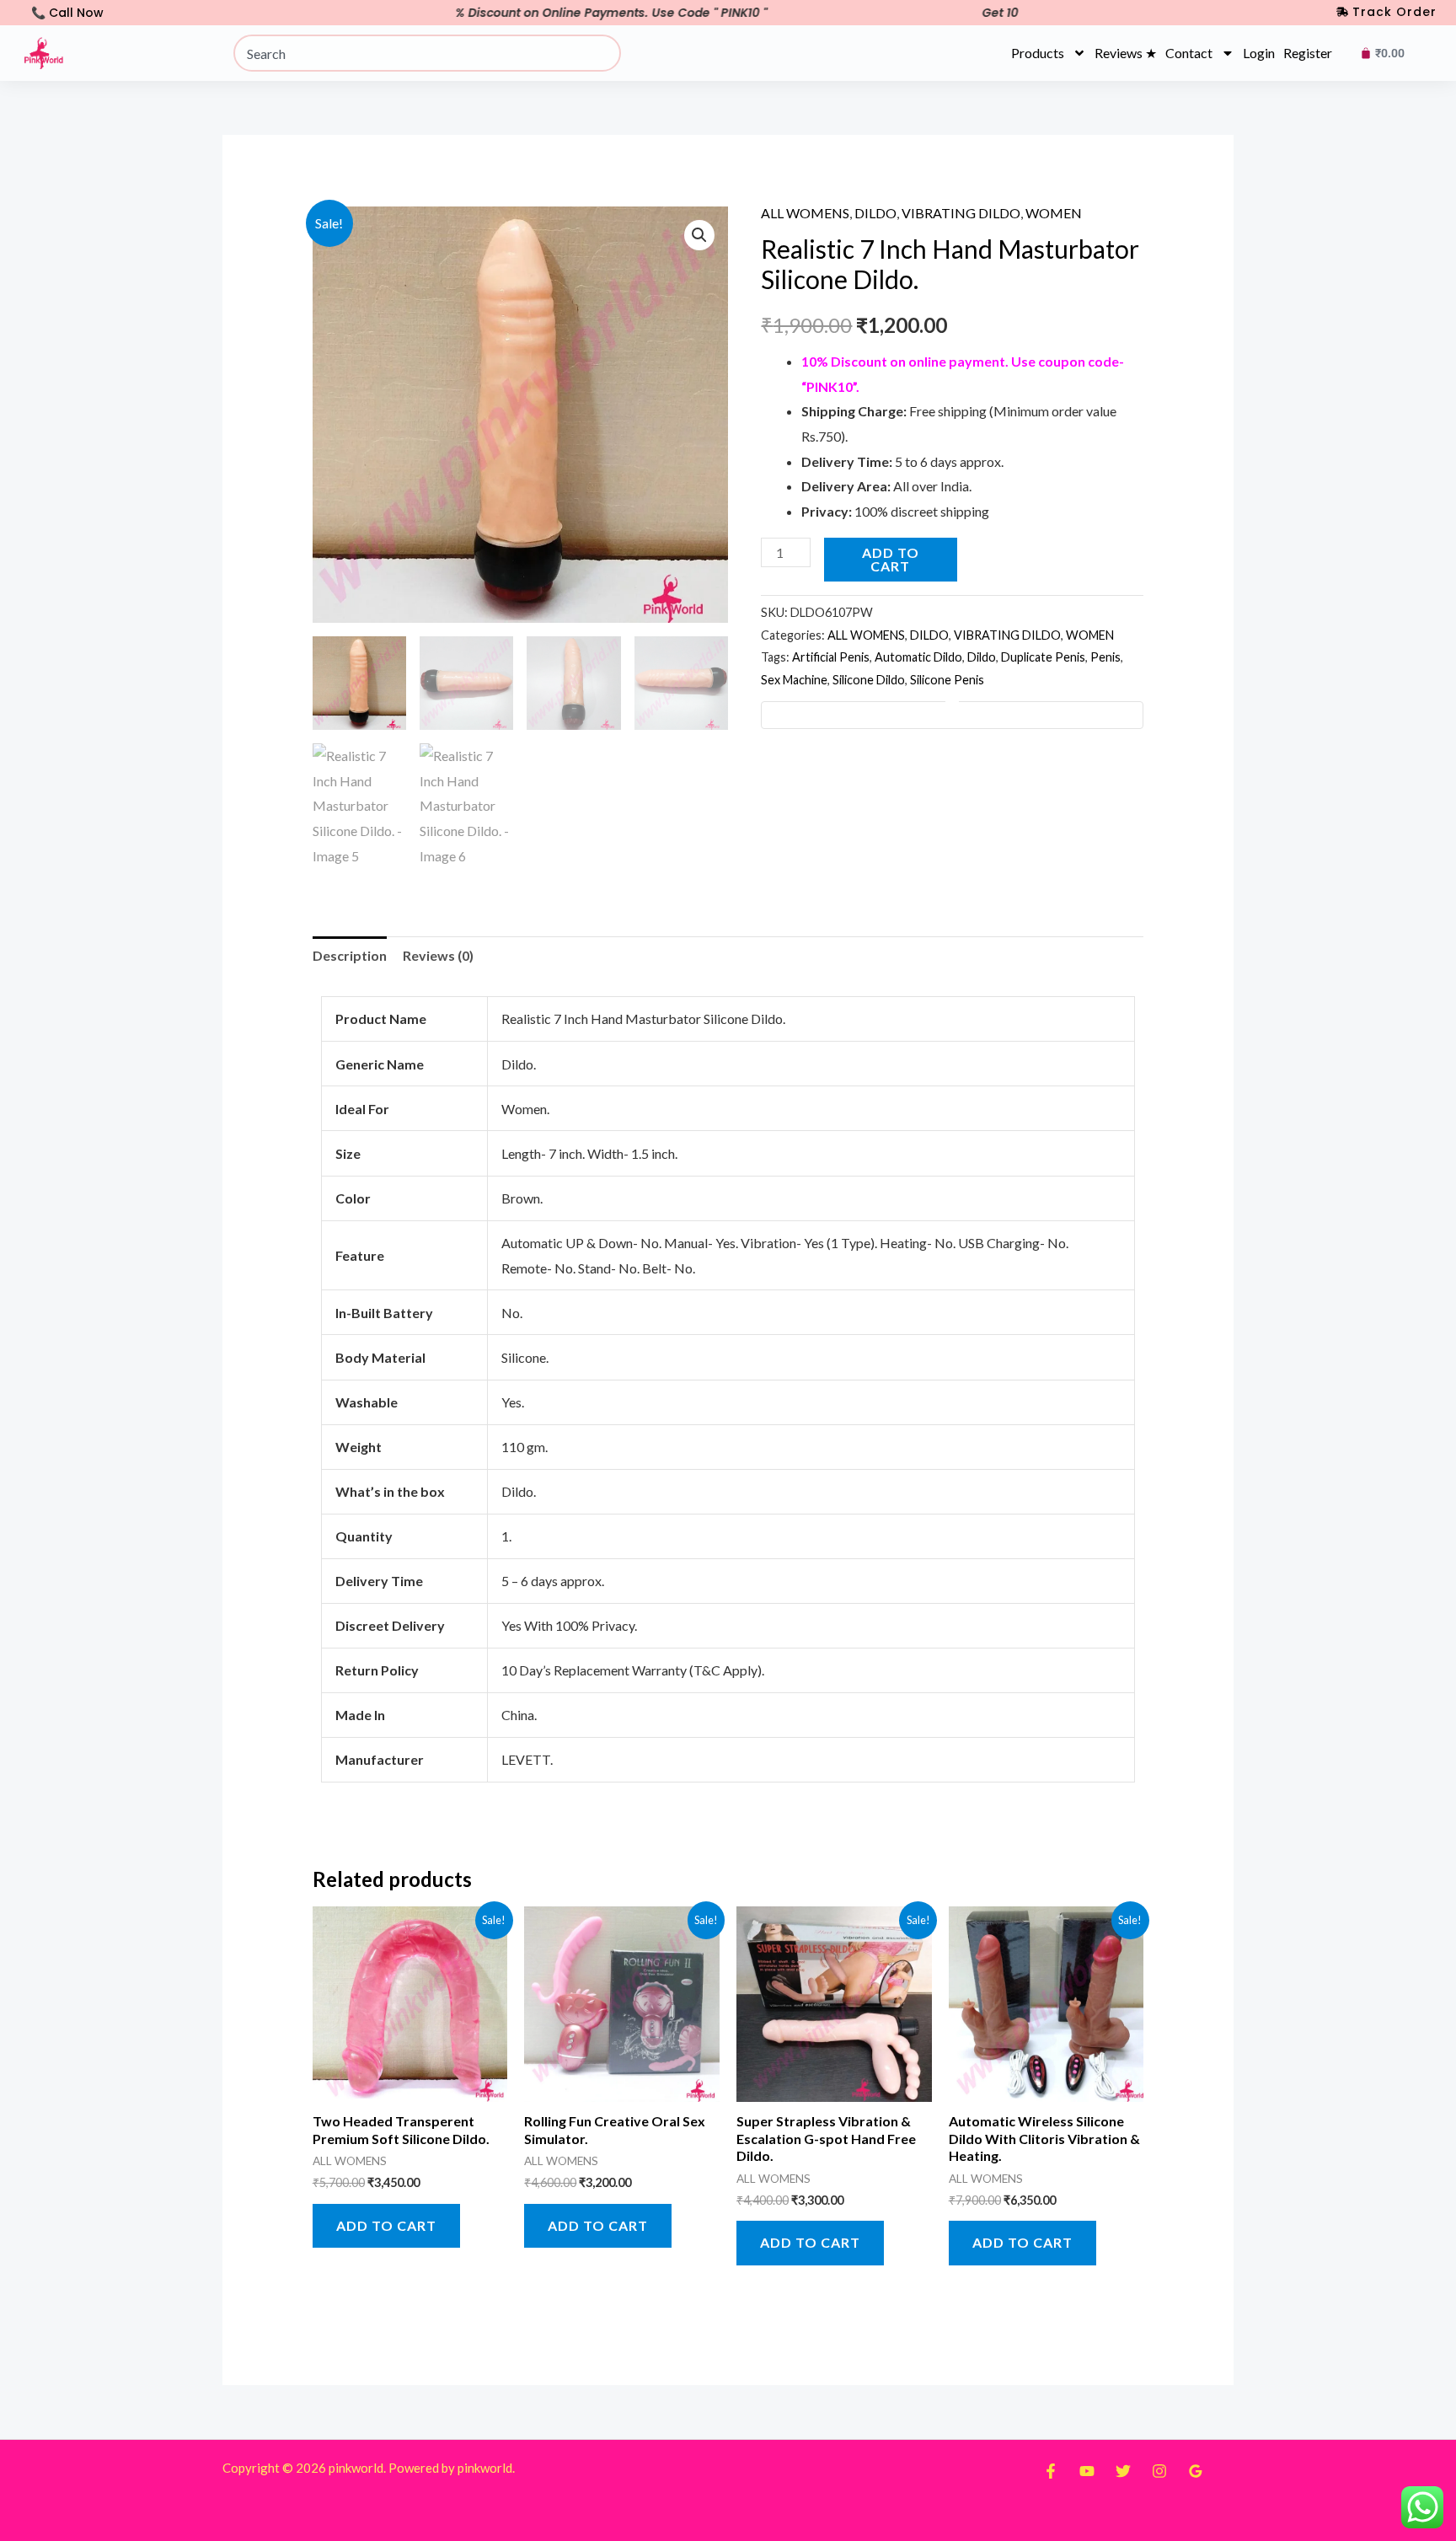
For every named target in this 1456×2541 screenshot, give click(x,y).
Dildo (982, 657)
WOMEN (1054, 213)
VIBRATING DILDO (961, 213)
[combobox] (427, 53)
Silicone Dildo (869, 680)
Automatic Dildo (918, 657)
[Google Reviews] (1196, 2471)
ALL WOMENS (805, 213)
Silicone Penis (947, 680)
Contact (1189, 53)
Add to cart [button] (386, 2225)
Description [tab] (350, 955)
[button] (699, 235)
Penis (1105, 657)
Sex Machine (794, 680)
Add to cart (891, 559)
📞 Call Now (67, 13)
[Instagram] (1159, 2471)
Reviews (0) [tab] (438, 955)
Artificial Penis (831, 657)
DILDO (875, 213)
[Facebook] (1051, 2471)
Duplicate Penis (1043, 657)
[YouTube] (1087, 2471)
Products (1038, 53)
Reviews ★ (1126, 53)
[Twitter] (1123, 2471)
